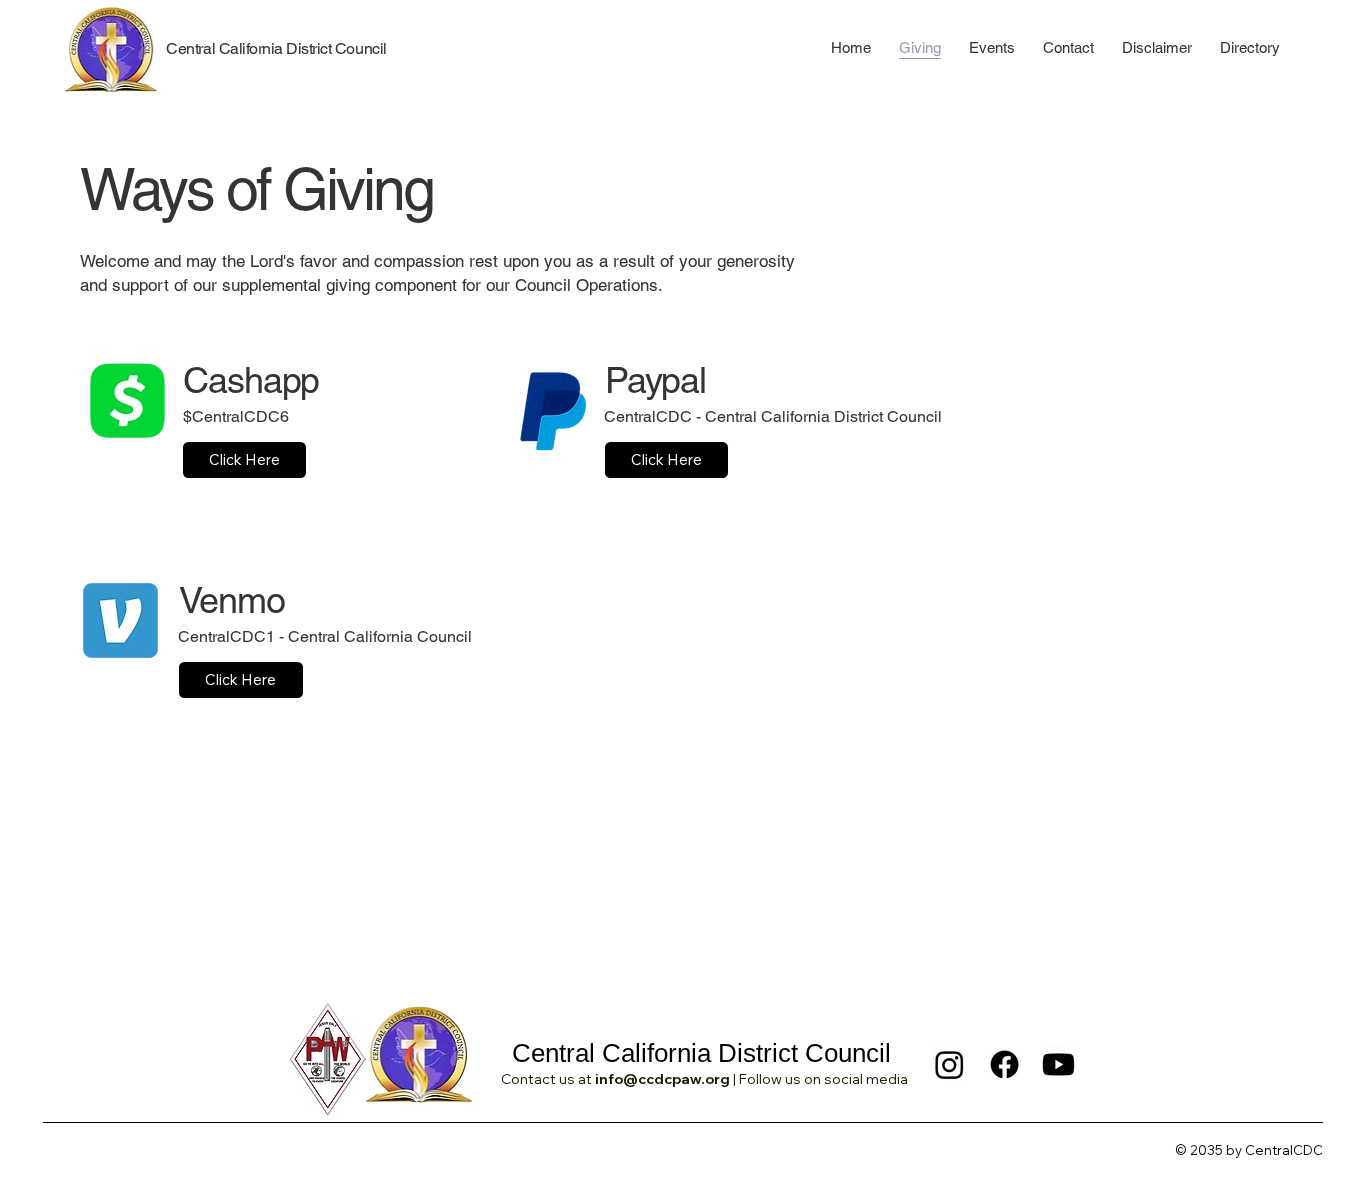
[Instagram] (949, 1064)
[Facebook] (1004, 1064)
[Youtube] (1058, 1064)
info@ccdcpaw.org (662, 1079)
